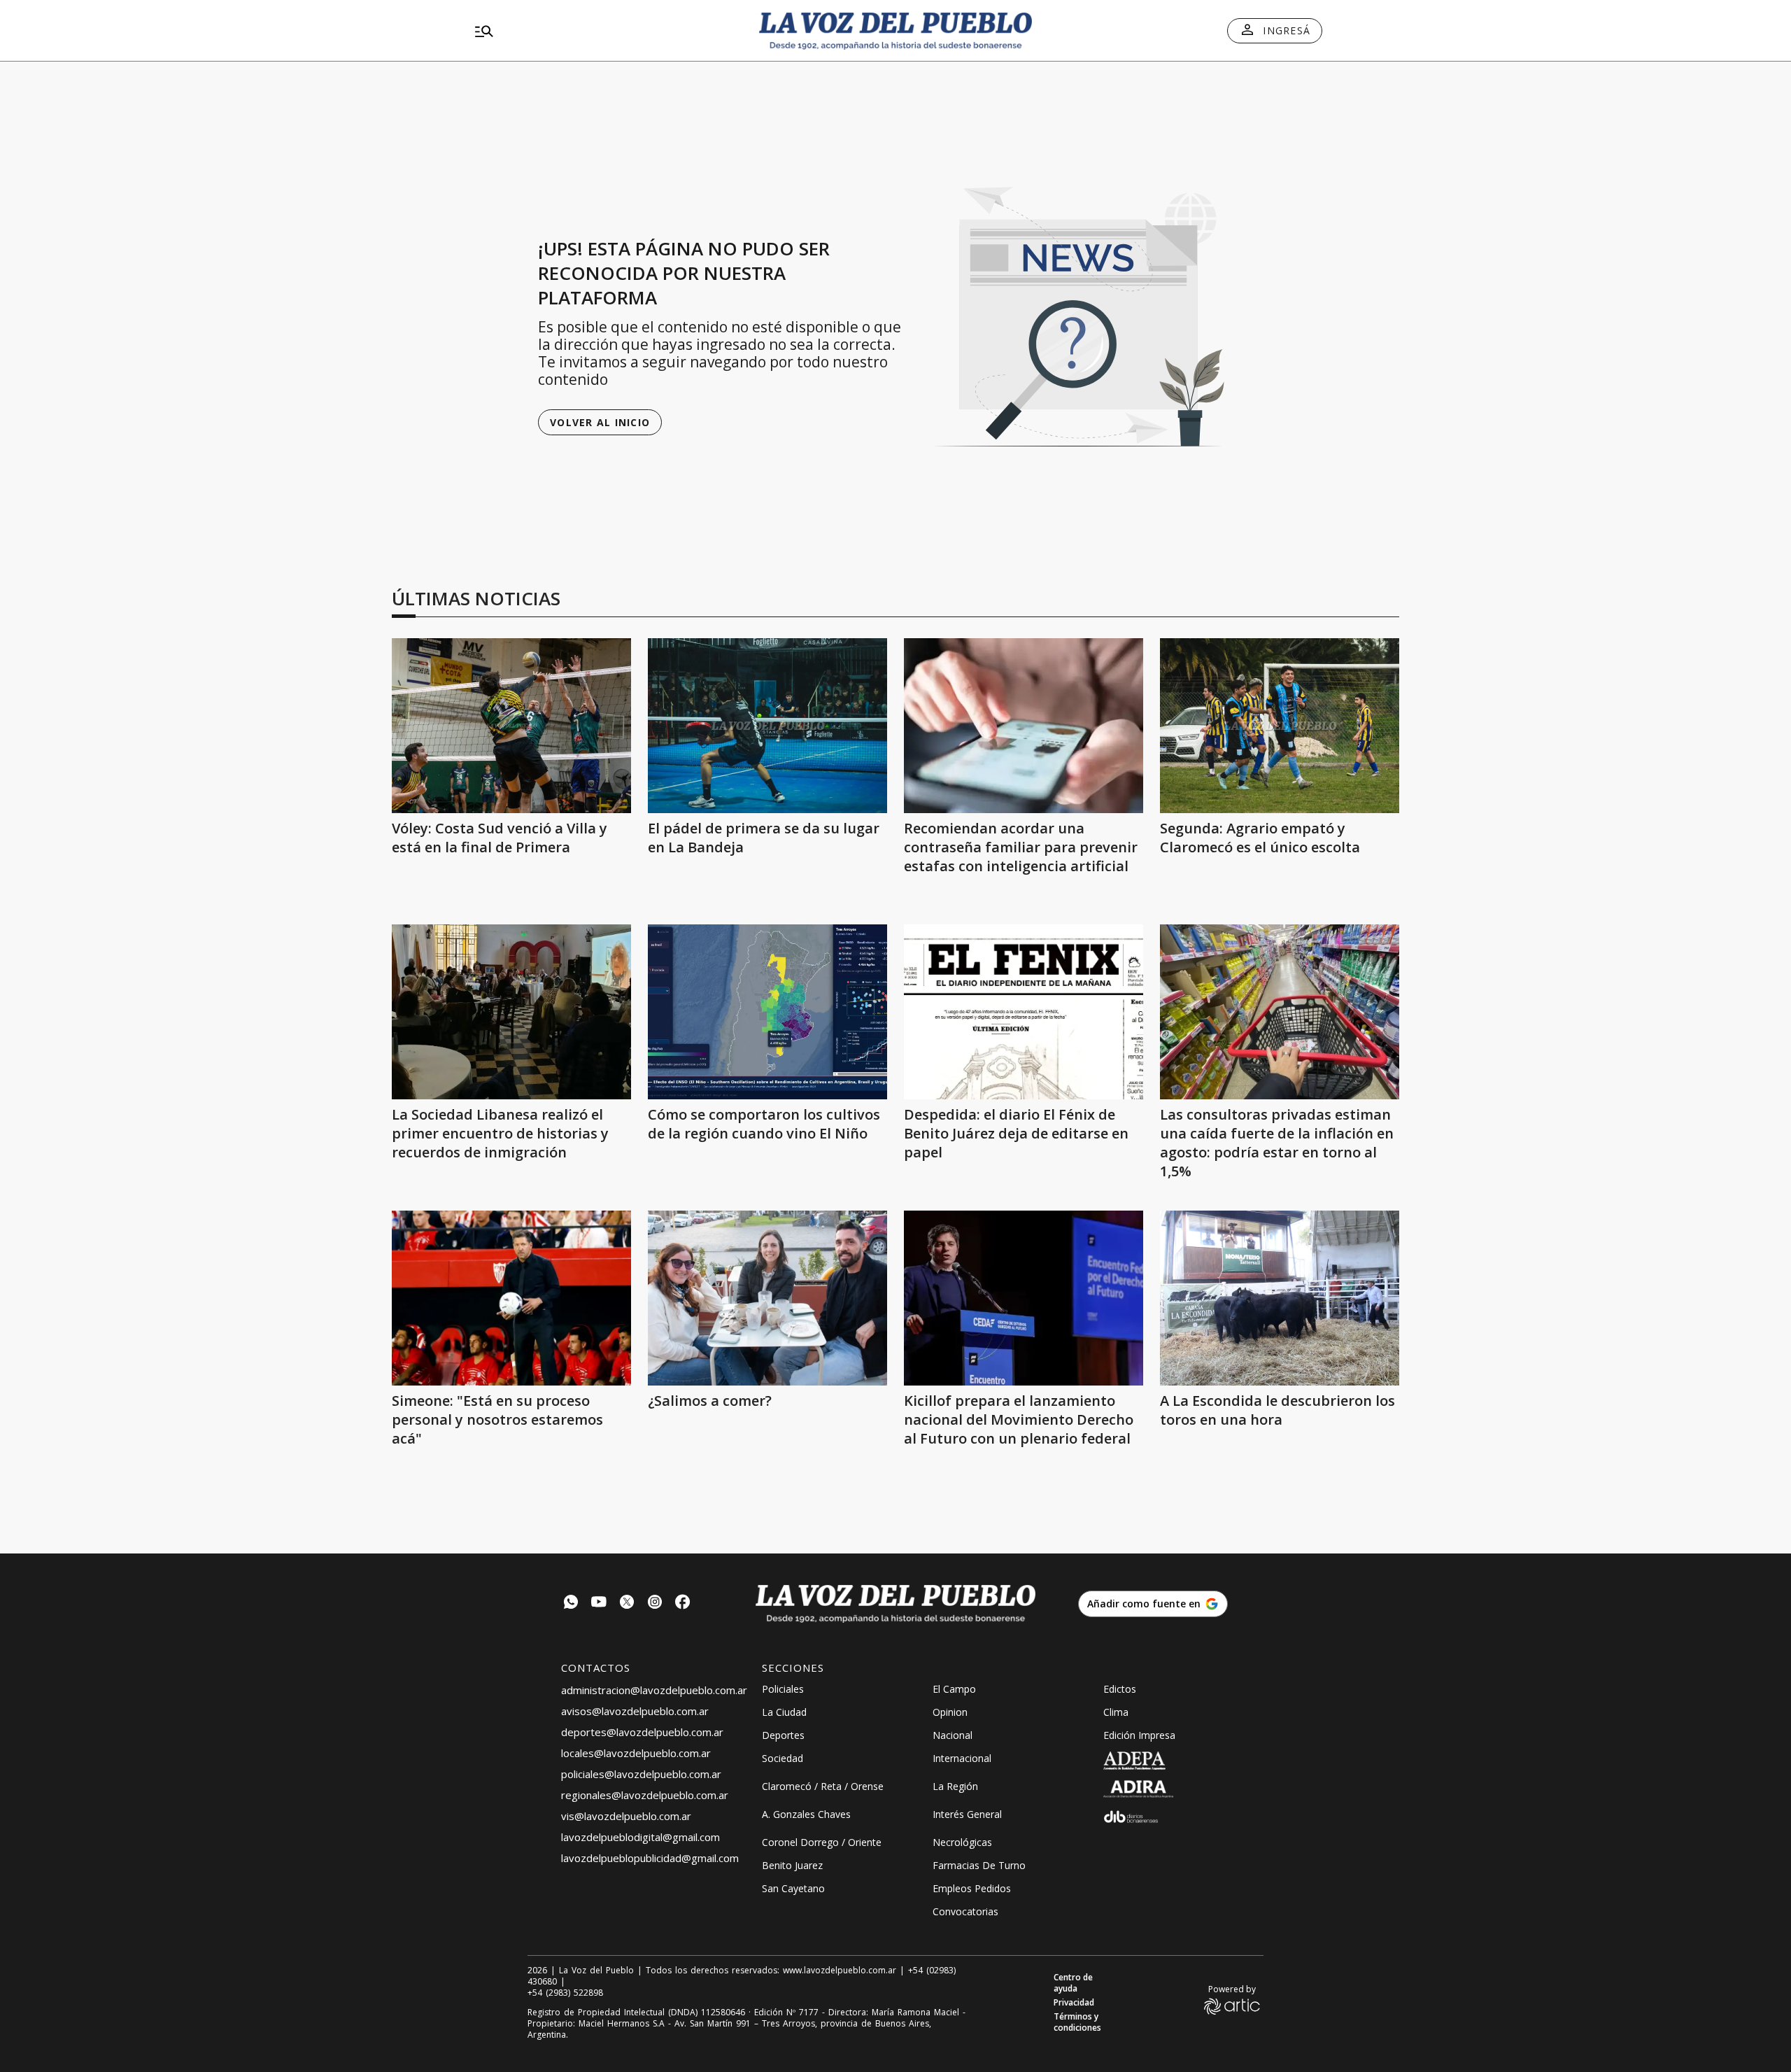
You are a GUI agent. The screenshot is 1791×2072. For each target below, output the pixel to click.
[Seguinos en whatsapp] (571, 1604)
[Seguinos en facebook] (683, 1604)
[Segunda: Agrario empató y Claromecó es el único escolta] (1280, 726)
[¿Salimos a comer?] (767, 1298)
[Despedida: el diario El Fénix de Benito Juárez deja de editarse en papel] (1024, 1012)
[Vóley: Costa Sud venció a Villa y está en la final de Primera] (511, 726)
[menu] (605, 31)
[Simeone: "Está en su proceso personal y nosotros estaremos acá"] (511, 1298)
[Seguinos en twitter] (627, 1604)
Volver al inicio (600, 422)
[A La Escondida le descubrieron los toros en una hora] (1280, 1298)
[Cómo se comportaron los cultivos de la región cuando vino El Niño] (767, 1012)
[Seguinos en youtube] (599, 1604)
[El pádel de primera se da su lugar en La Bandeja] (767, 726)
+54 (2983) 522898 (565, 1993)
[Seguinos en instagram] (655, 1604)
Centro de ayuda (1073, 1983)
